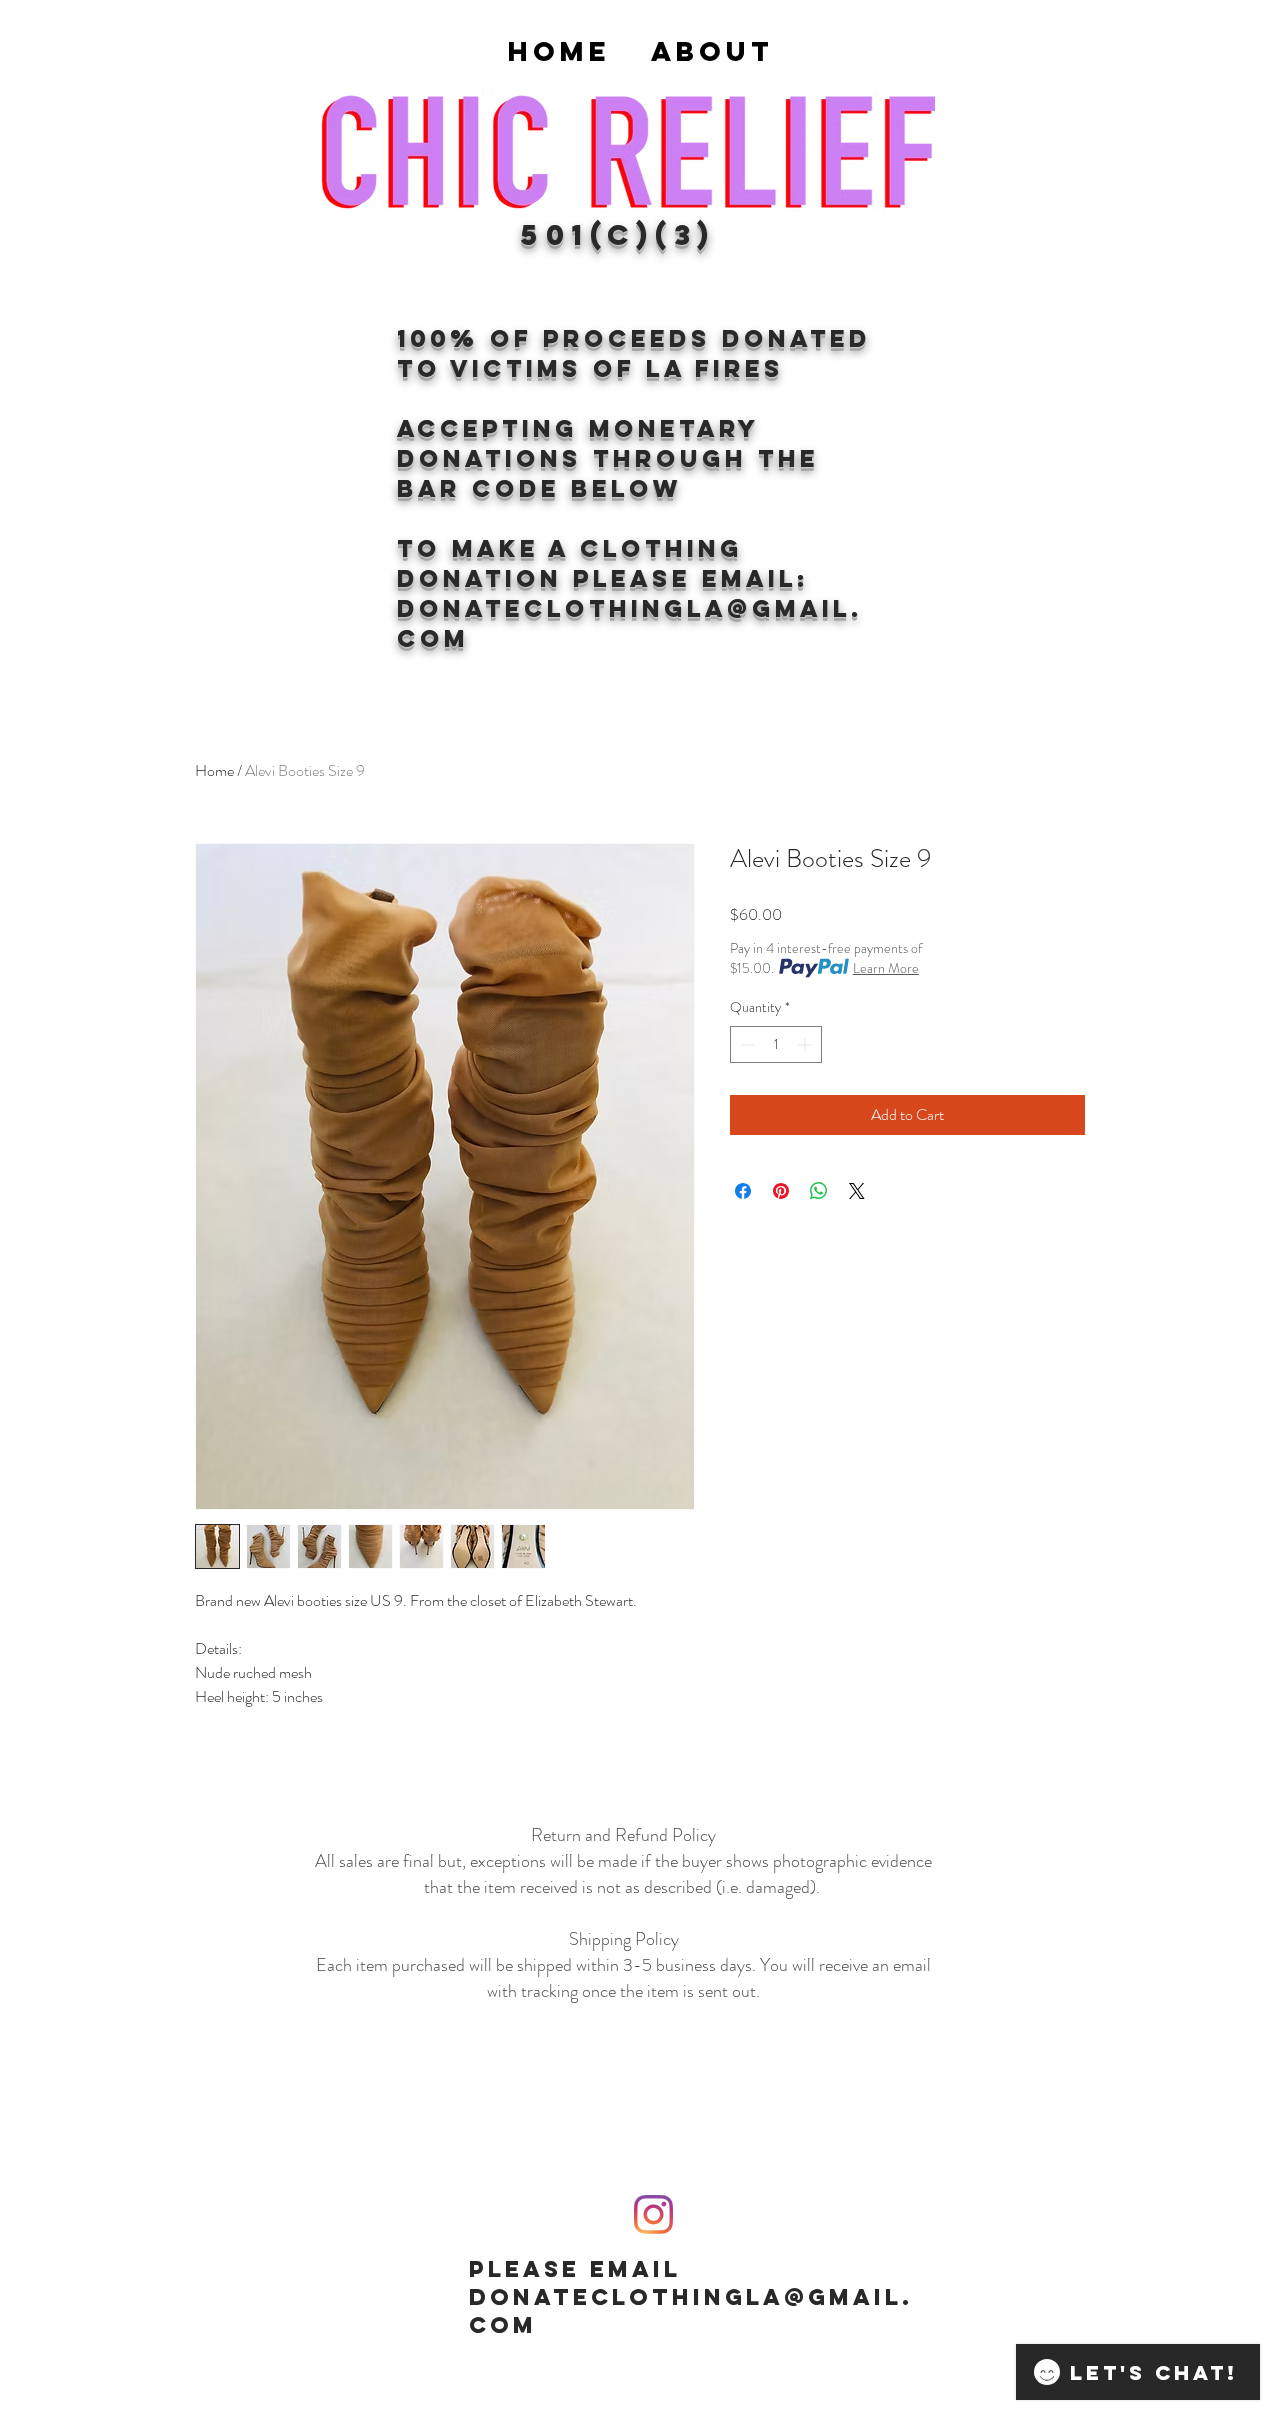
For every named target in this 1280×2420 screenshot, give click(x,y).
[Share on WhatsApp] (819, 1191)
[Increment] (806, 1044)
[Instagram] (653, 2214)
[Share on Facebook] (743, 1191)
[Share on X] (857, 1191)
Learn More (886, 968)
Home (214, 770)
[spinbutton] (776, 1044)
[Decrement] (745, 1044)
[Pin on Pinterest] (781, 1191)
